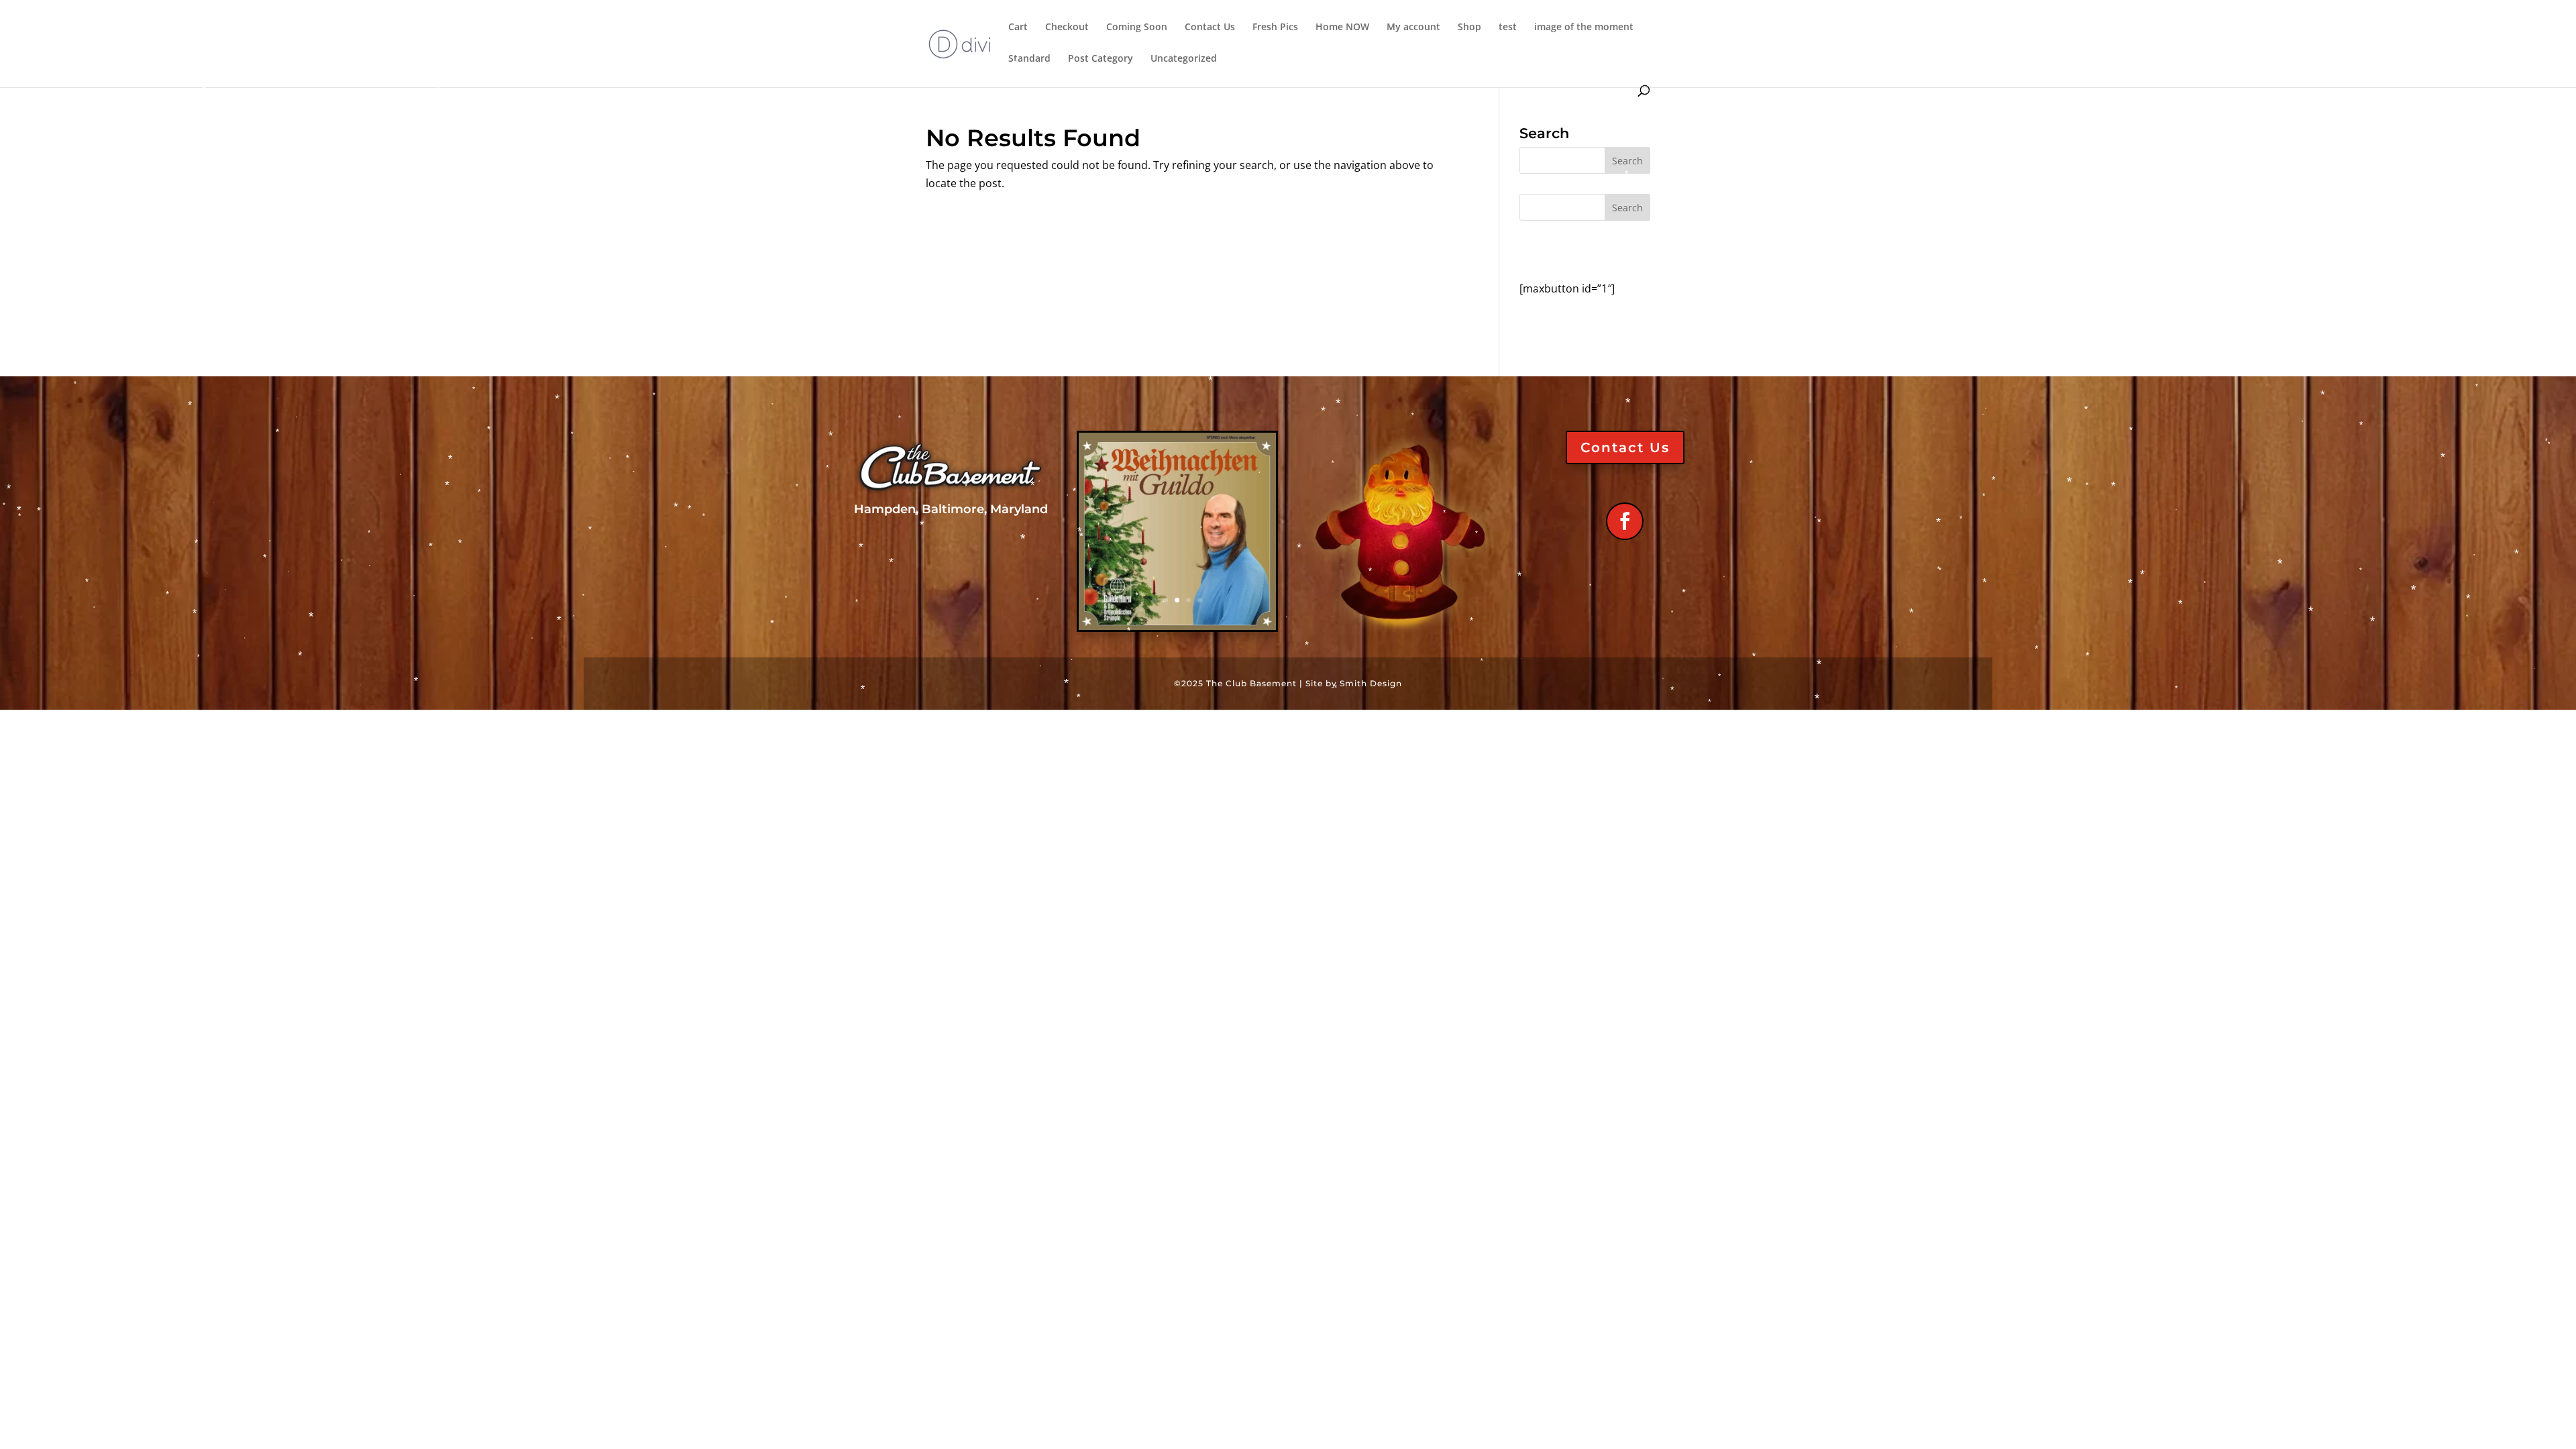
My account (1413, 28)
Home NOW (1342, 28)
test (1508, 28)
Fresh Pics (1275, 28)
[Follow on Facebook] (1625, 521)
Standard (1029, 59)
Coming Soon (1137, 28)
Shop (1469, 28)
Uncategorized (1184, 59)
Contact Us (1210, 28)
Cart (1018, 28)
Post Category (1101, 59)
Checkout (1067, 28)
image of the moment (1584, 28)
